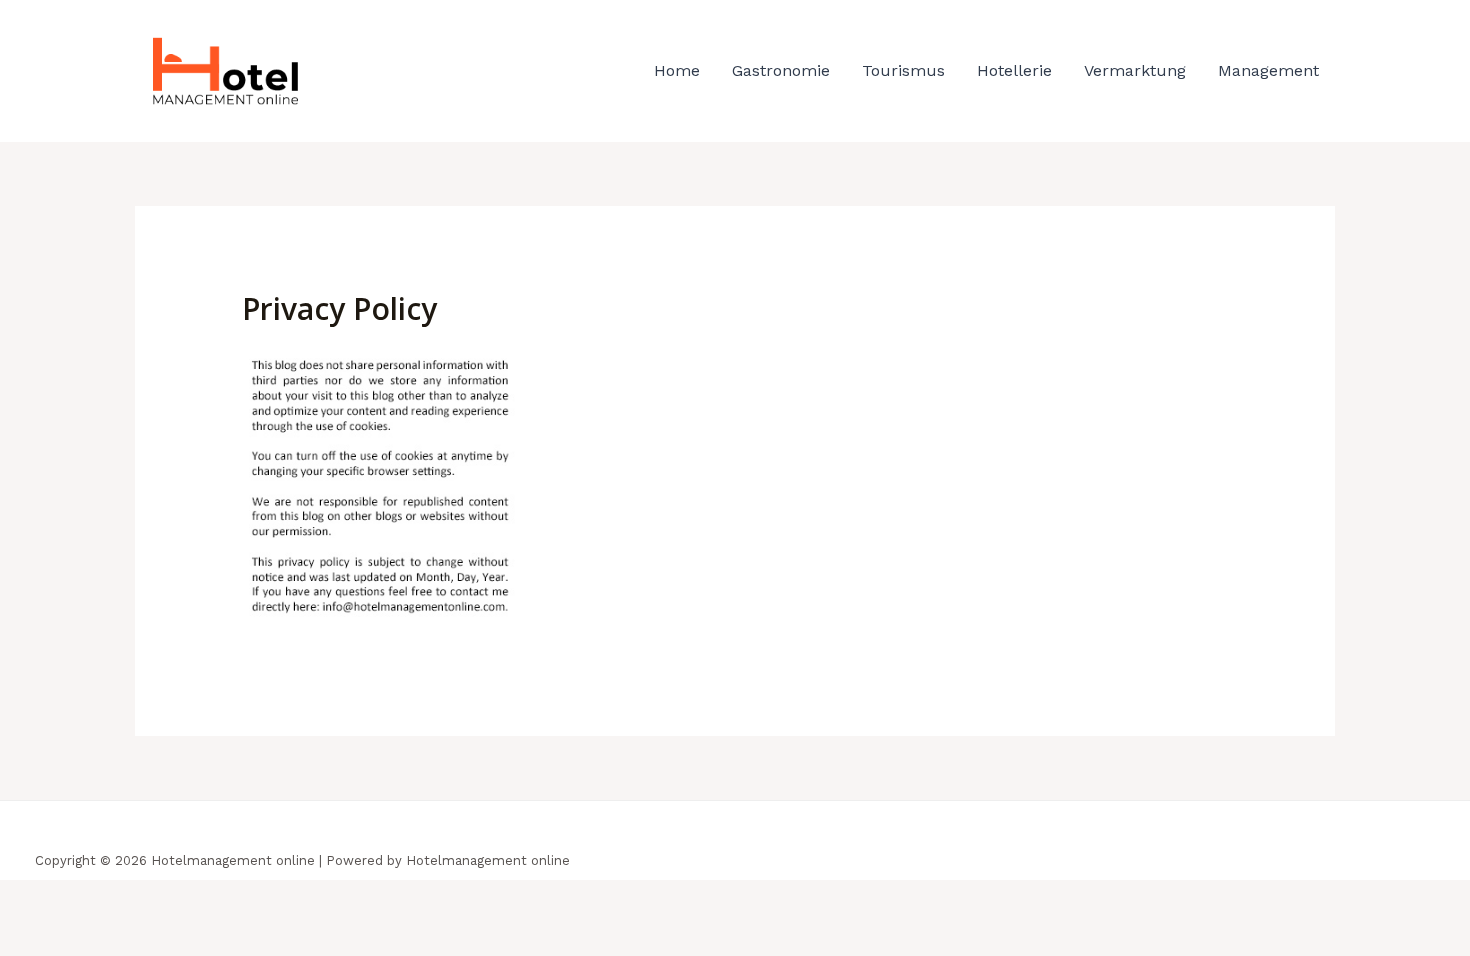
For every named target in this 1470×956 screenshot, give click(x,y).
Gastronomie (781, 70)
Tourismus (903, 70)
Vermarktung (1135, 70)
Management (1268, 70)
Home (677, 70)
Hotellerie (1014, 70)
